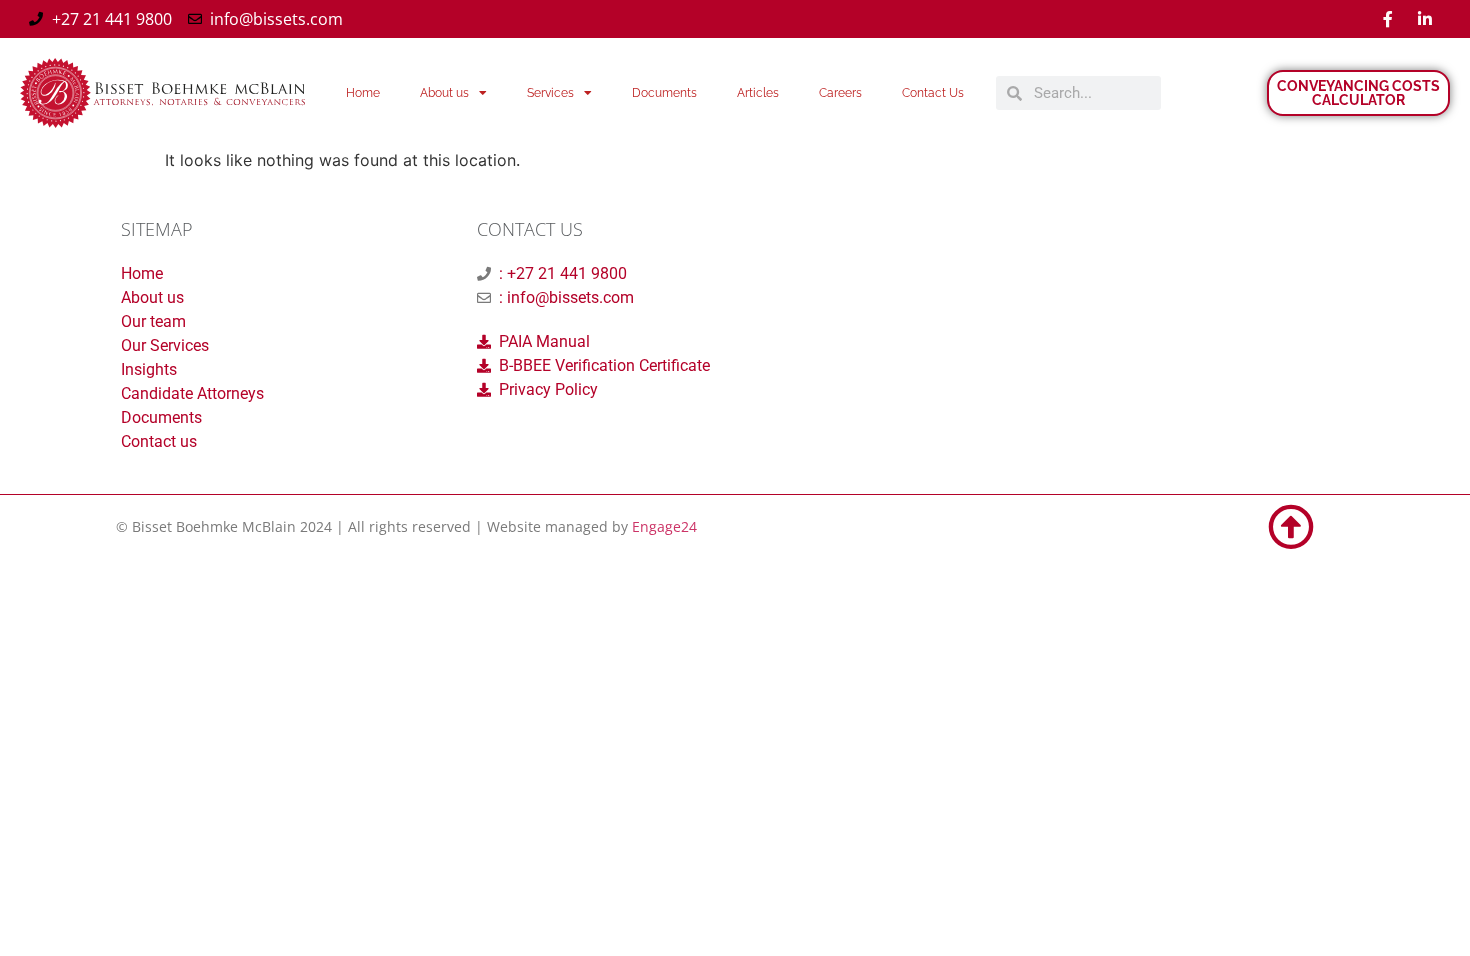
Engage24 (664, 526)
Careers (840, 93)
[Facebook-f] (1388, 19)
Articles (758, 93)
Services (550, 93)
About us (444, 93)
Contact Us (933, 93)
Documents (664, 93)
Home (363, 93)
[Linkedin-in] (1425, 19)
